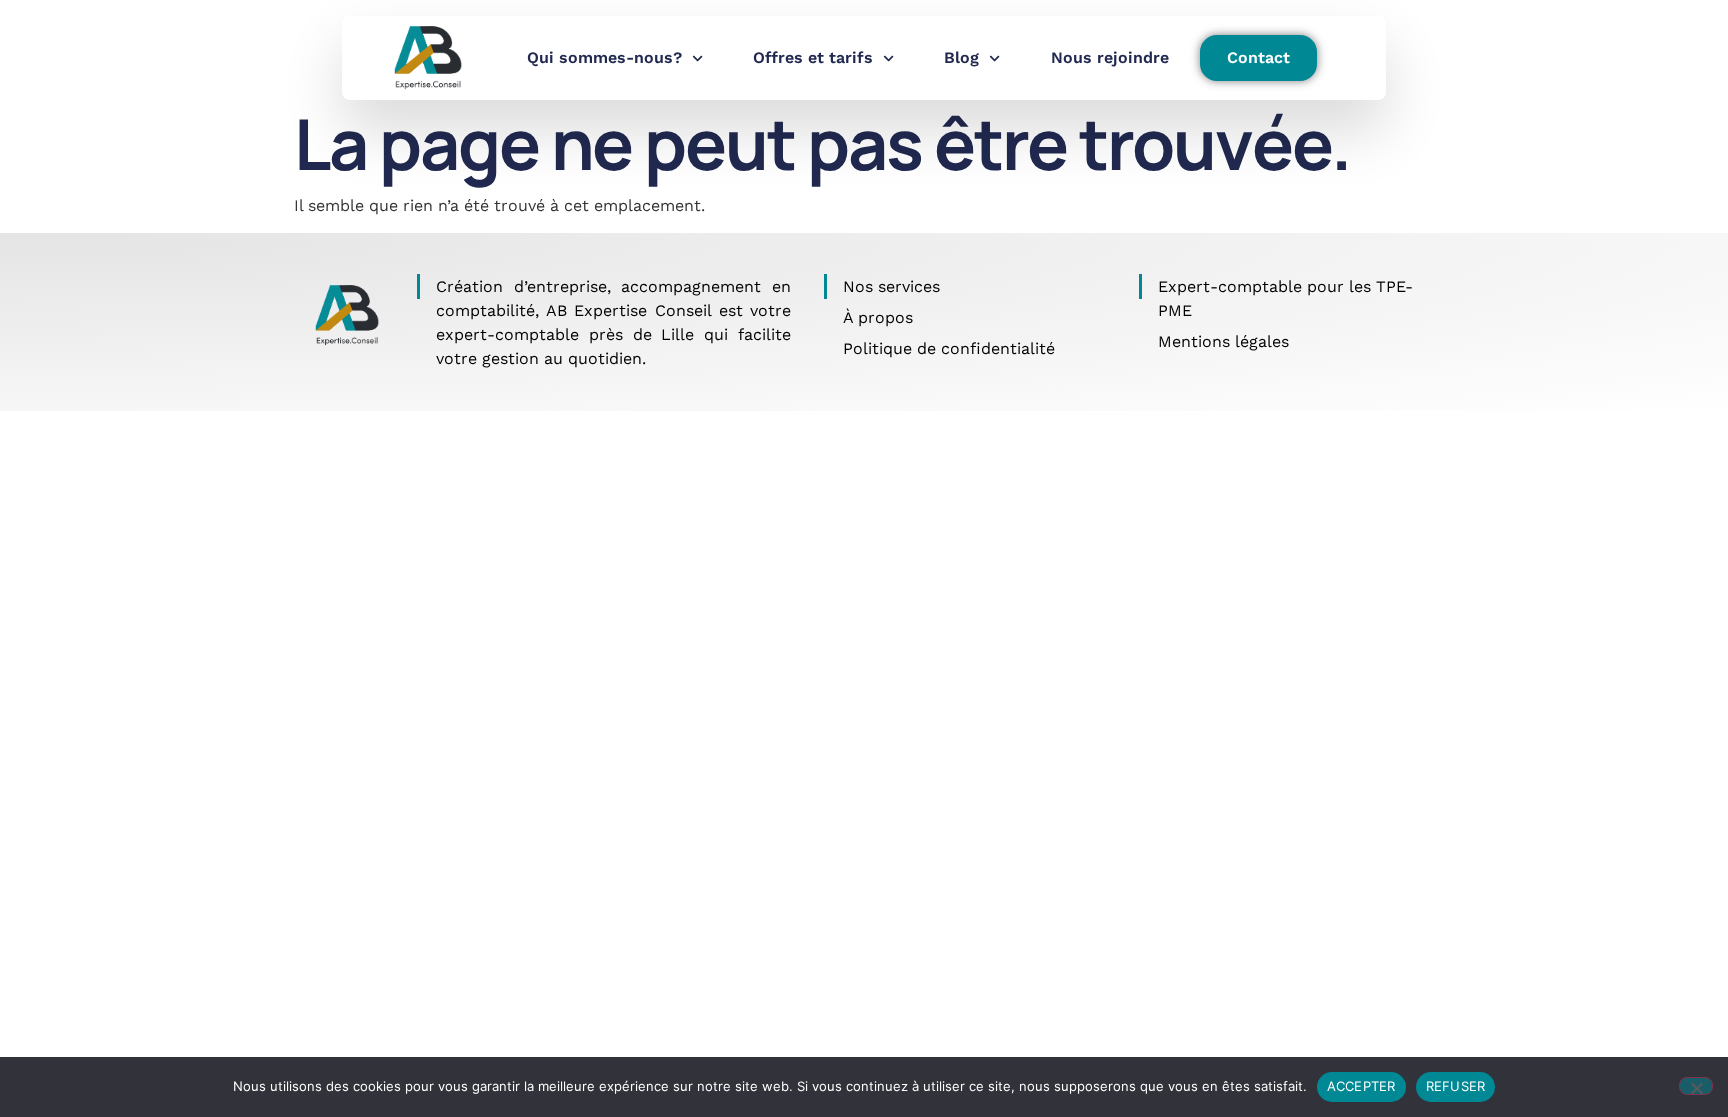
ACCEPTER (1361, 1086)
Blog (961, 57)
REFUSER (1456, 1086)
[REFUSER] (1696, 1086)
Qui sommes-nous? (604, 57)
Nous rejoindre (1110, 57)
